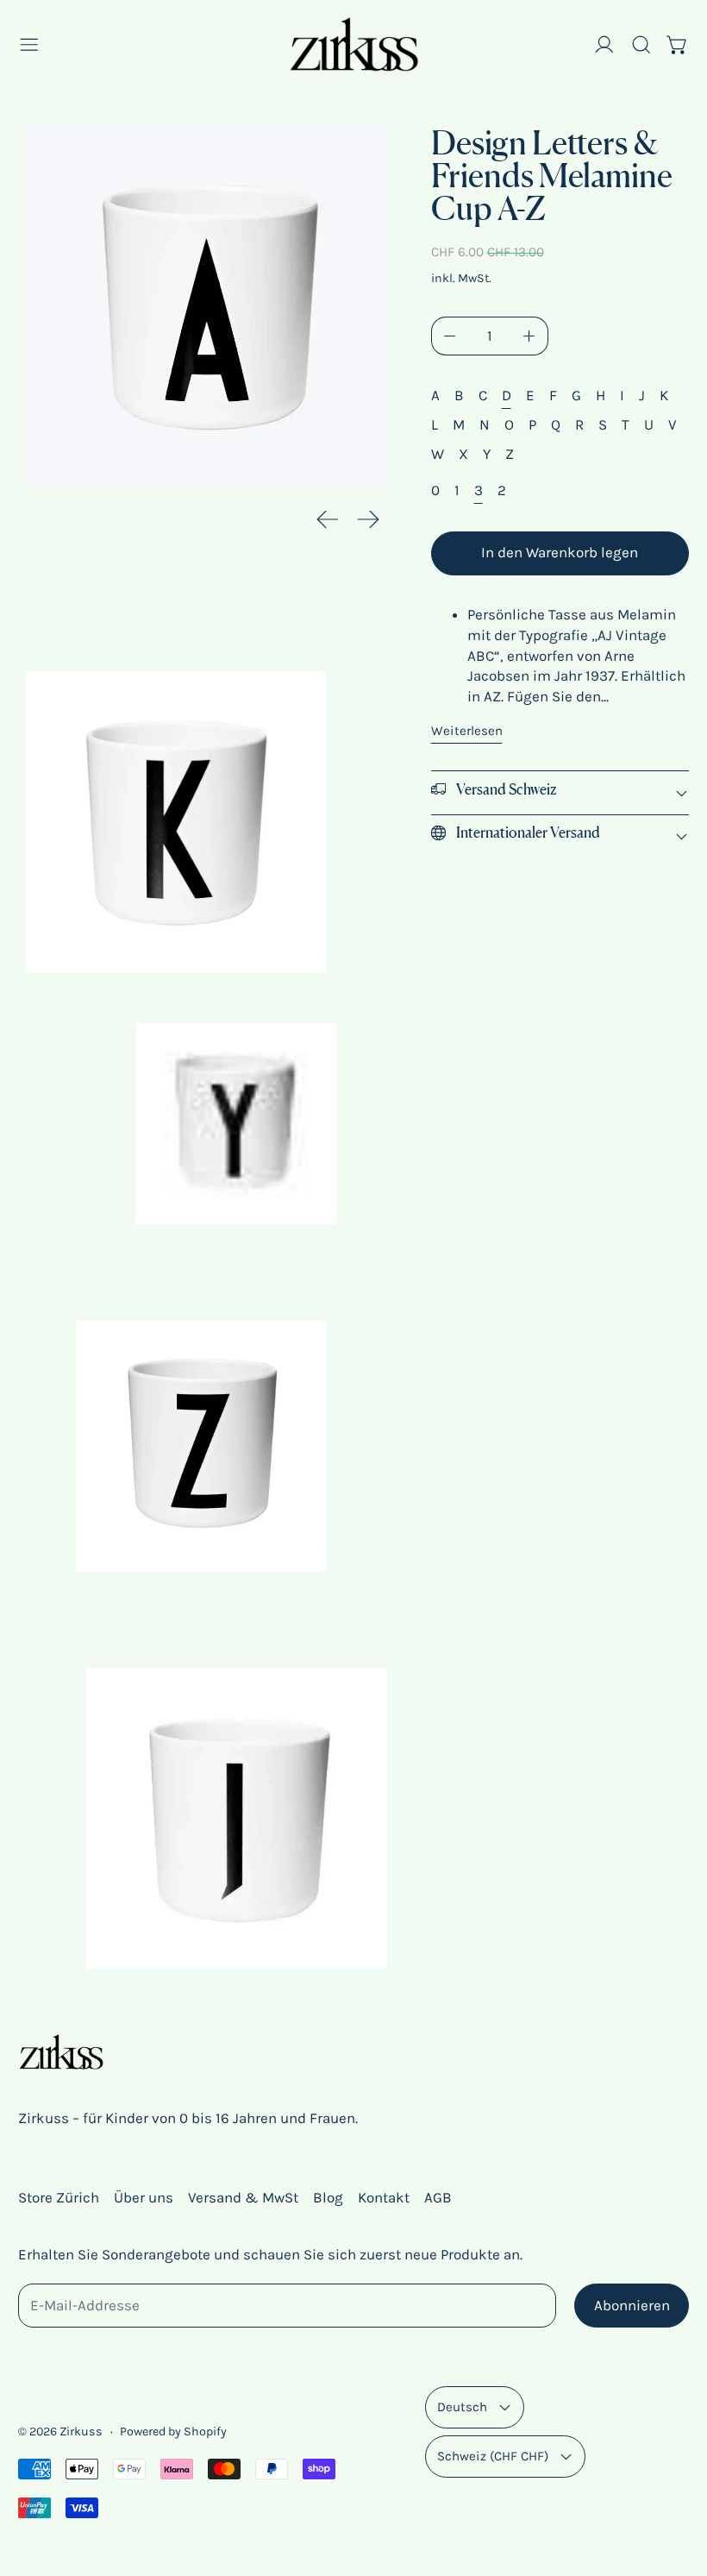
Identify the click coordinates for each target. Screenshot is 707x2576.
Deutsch (462, 2407)
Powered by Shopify (173, 2431)
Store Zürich (59, 2197)
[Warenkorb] (678, 45)
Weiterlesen (467, 731)
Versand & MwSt (243, 2197)
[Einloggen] (604, 45)
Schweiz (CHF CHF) (493, 2456)
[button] (641, 45)
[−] (450, 336)
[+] (529, 336)
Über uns (144, 2197)
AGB (438, 2197)
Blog (328, 2197)
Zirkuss (81, 2431)
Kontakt (384, 2197)
